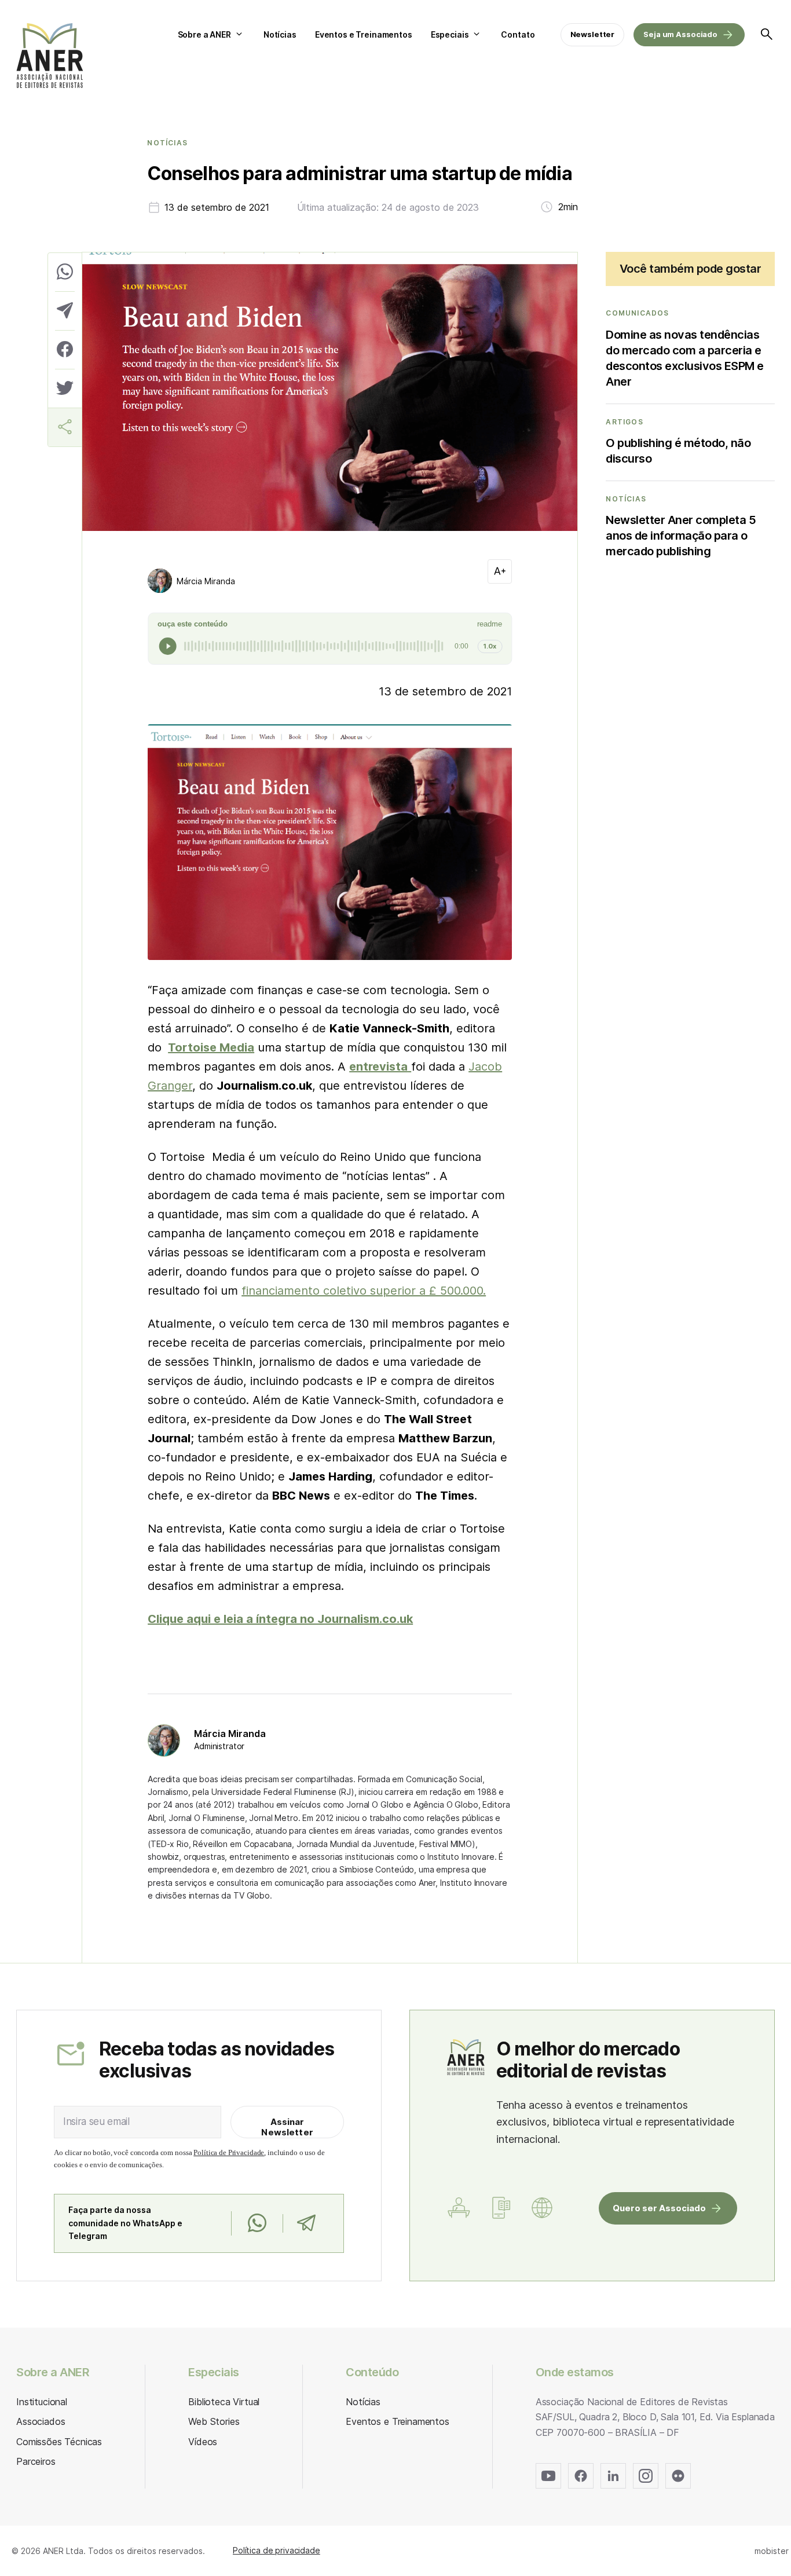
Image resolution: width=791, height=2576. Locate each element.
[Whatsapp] (257, 2223)
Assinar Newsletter (287, 2127)
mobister (772, 2551)
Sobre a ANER (204, 34)
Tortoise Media (211, 1047)
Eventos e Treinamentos (364, 34)
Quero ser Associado (659, 2208)
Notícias (280, 34)
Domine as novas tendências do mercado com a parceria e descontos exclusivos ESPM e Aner (685, 358)
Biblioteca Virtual (224, 2402)
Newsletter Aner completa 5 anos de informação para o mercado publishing (681, 536)
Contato (518, 34)
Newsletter (593, 34)
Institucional (42, 2402)
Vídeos (203, 2442)
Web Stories (214, 2421)
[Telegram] (306, 2223)
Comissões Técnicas (59, 2442)
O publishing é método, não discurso (678, 451)
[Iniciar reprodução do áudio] (168, 646)
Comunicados (637, 313)
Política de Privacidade (229, 2152)
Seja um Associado (680, 34)
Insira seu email (96, 2121)
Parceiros (36, 2461)
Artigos (624, 422)
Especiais (450, 34)
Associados (41, 2421)
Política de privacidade (277, 2550)
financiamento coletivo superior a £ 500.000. (364, 1291)
